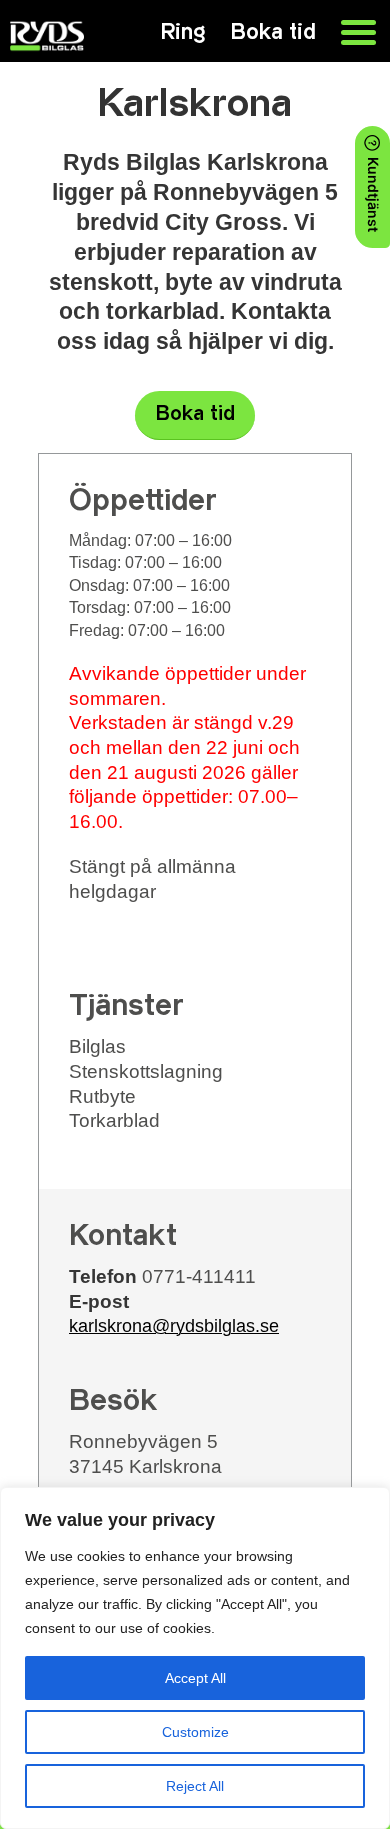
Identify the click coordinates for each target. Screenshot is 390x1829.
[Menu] (348, 30)
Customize (195, 1732)
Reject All (195, 1786)
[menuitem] (348, 30)
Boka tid (195, 414)
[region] (195, 1658)
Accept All (195, 1678)
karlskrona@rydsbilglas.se (174, 1326)
